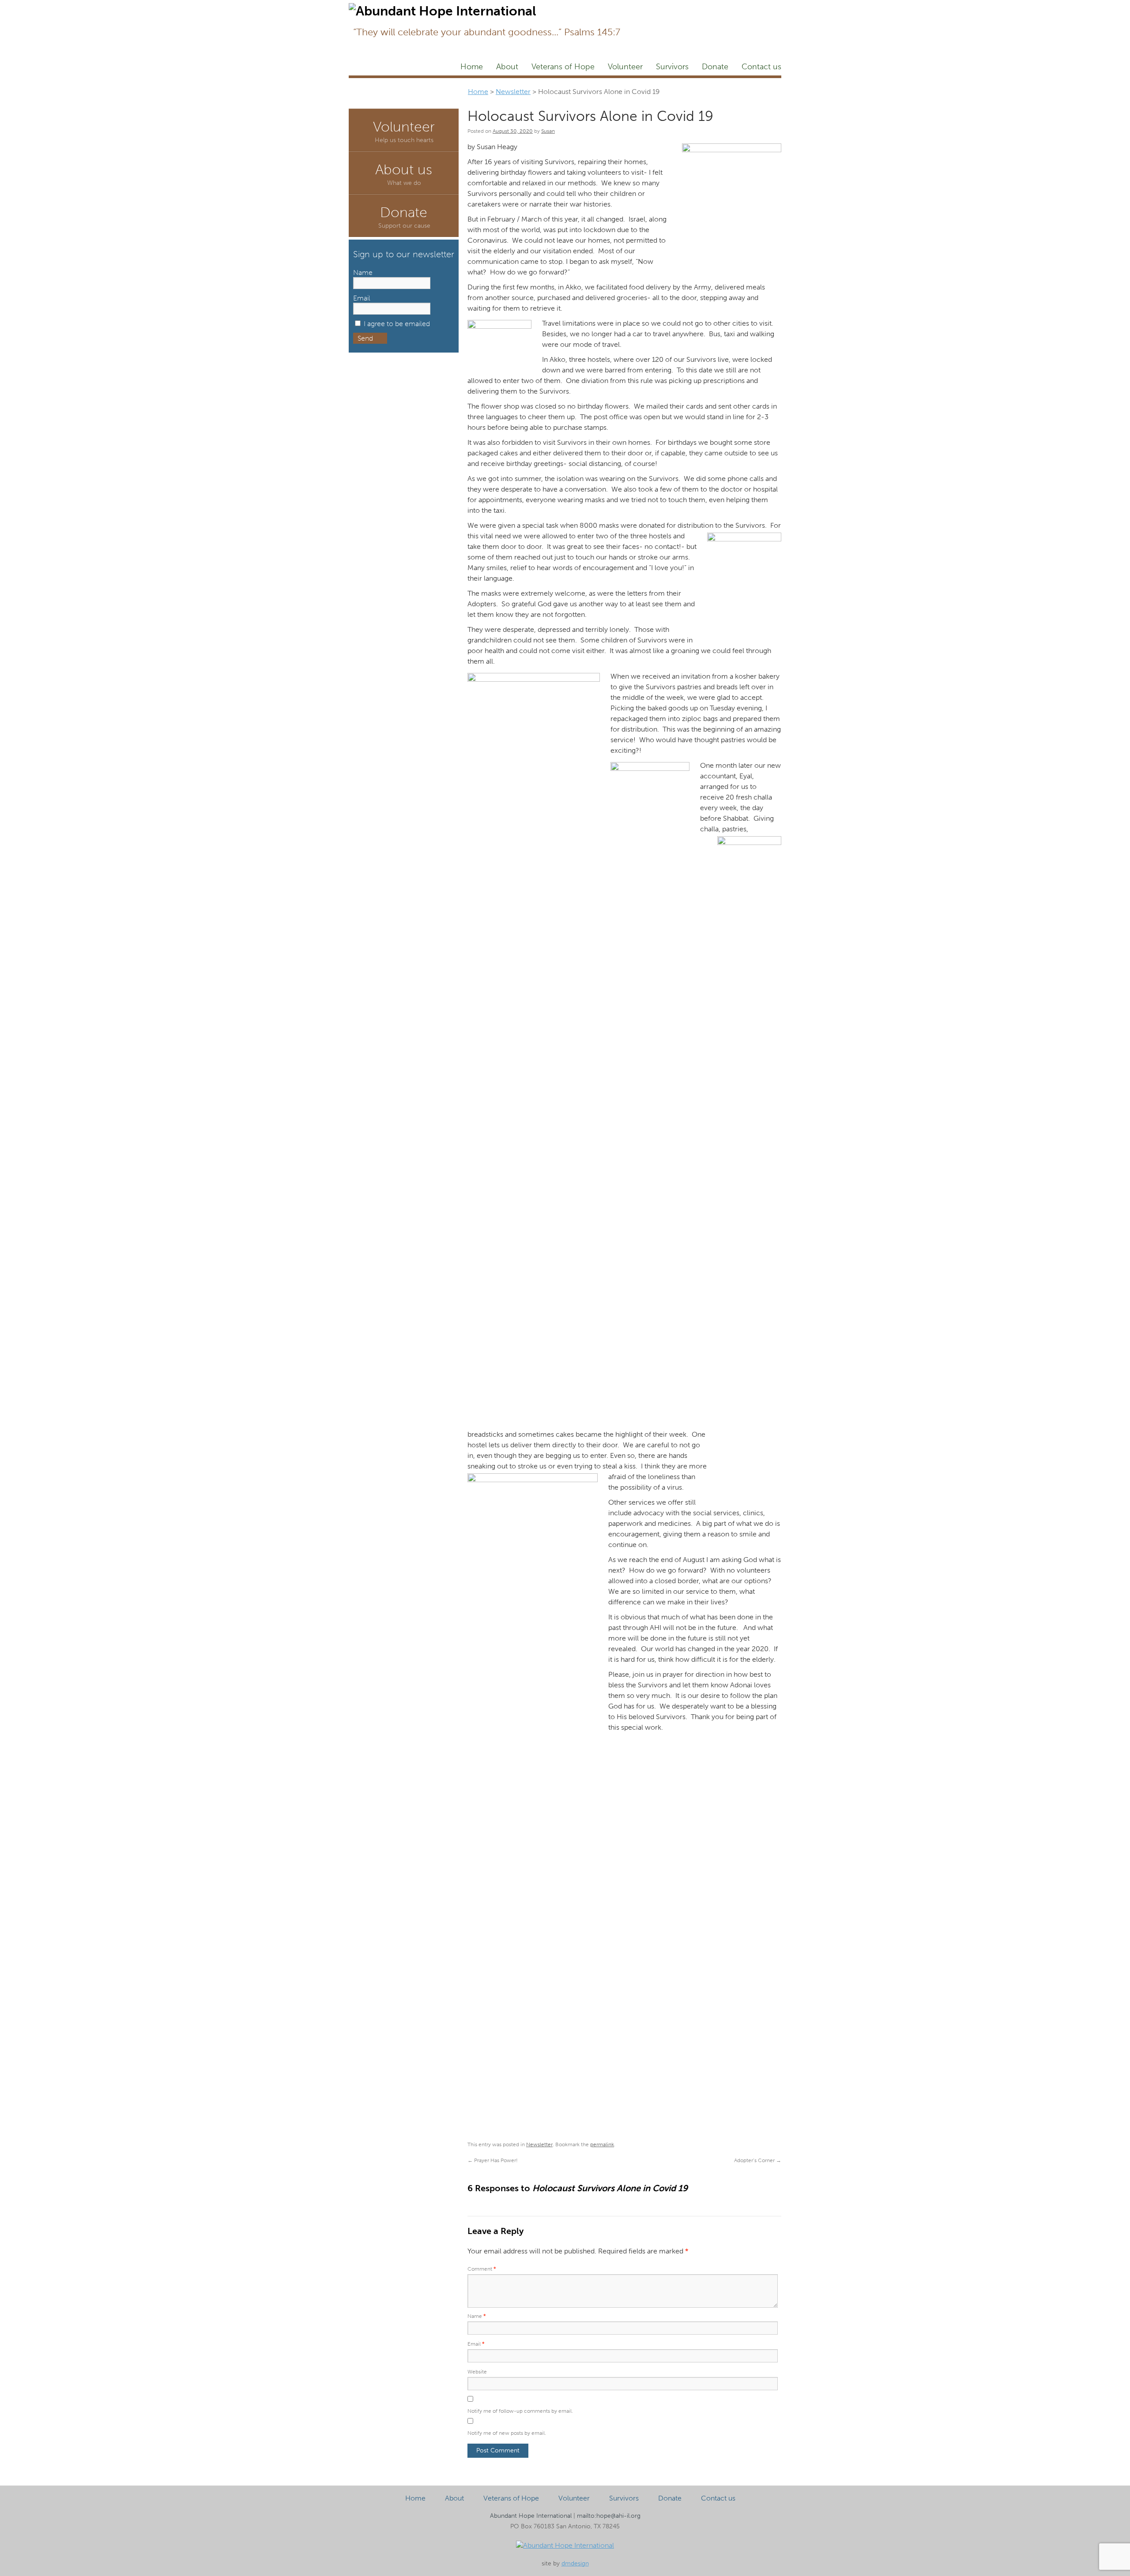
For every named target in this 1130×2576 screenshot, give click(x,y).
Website (477, 2372)
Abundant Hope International (531, 2516)
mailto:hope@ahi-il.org (609, 2516)
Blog (742, 7)
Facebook (633, 7)
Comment (482, 2269)
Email (476, 2344)
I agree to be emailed (397, 324)
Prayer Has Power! (493, 2160)
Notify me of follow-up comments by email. (520, 2411)
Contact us (761, 67)
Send (365, 338)
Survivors (672, 67)
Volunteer (625, 67)
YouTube (769, 7)
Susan (548, 131)
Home (472, 67)
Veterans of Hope (563, 67)
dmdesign (575, 2563)
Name (477, 2316)
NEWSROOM (707, 7)
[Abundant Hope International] (565, 2545)
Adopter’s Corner (758, 2160)
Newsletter (664, 7)
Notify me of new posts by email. (507, 2433)
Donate (715, 67)
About (507, 67)
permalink (602, 2144)
